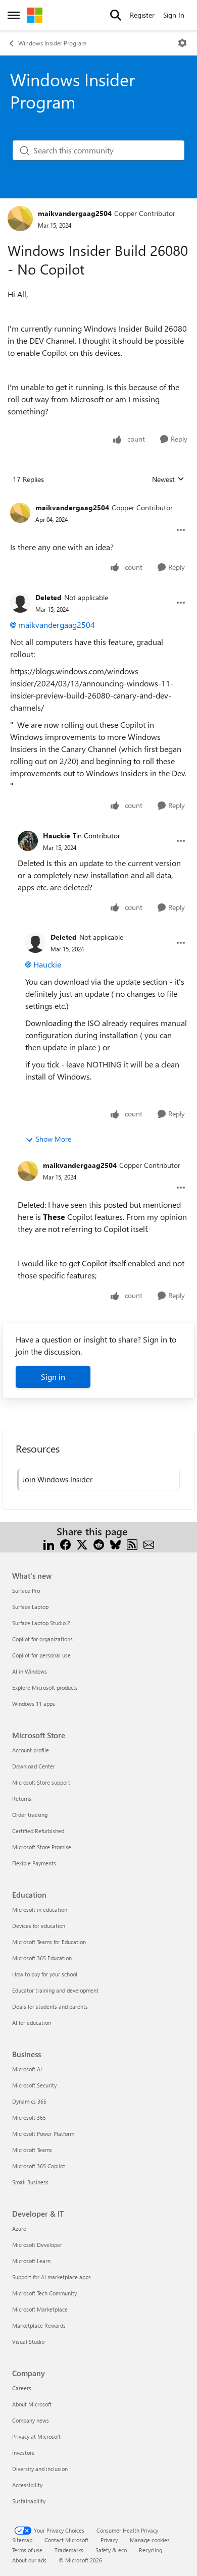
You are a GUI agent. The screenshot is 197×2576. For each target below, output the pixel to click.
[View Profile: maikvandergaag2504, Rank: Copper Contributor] (20, 219)
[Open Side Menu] (14, 15)
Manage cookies (150, 2540)
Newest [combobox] (168, 479)
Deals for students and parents (50, 2006)
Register (142, 15)
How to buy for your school (45, 1974)
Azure (19, 2229)
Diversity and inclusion (40, 2469)
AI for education (32, 2023)
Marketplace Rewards (39, 2325)
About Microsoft (32, 2404)
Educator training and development (55, 1990)
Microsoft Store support (41, 1782)
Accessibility (27, 2485)
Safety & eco (111, 2550)
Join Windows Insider (57, 1479)
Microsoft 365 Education (42, 1958)
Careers (22, 2388)
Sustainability (29, 2501)
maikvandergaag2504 (75, 213)
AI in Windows (30, 1671)
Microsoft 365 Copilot (39, 2166)
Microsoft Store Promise (42, 1847)
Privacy (109, 2540)
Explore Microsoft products (45, 1687)
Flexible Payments (34, 1863)
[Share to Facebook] (65, 1544)
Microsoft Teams (32, 2150)
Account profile (31, 1750)
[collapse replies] (98, 500)
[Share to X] (82, 1544)
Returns (22, 1799)
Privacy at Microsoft (36, 2436)
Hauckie (57, 836)
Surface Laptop (30, 1607)
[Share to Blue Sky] (115, 1544)
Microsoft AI (27, 2069)
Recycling (151, 2550)
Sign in (53, 1377)
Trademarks (69, 2550)
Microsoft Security (34, 2085)
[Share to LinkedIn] (49, 1544)
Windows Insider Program (52, 43)
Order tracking (30, 1815)
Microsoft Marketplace (40, 2309)
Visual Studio (28, 2342)
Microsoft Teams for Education (49, 1942)
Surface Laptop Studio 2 (41, 1623)
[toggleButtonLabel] (182, 43)
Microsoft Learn (31, 2261)
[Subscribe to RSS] (132, 1544)
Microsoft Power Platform (43, 2134)
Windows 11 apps (34, 1704)
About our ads (29, 2560)
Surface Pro (26, 1591)
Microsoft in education (40, 1910)
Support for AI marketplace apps (52, 2277)
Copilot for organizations (42, 1639)
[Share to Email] (149, 1544)
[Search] (116, 15)
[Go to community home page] (35, 15)
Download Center (34, 1766)
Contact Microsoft (66, 2540)
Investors (23, 2453)
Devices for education (39, 1926)
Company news (31, 2420)
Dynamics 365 (29, 2101)
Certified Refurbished (38, 1831)
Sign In (174, 15)
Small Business (30, 2182)
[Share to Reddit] (99, 1544)
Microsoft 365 (29, 2117)
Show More (54, 1139)
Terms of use (27, 2550)
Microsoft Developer (37, 2245)
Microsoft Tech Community (44, 2293)
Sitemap (22, 2540)
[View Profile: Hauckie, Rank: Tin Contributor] (28, 841)
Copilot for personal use (41, 1655)
